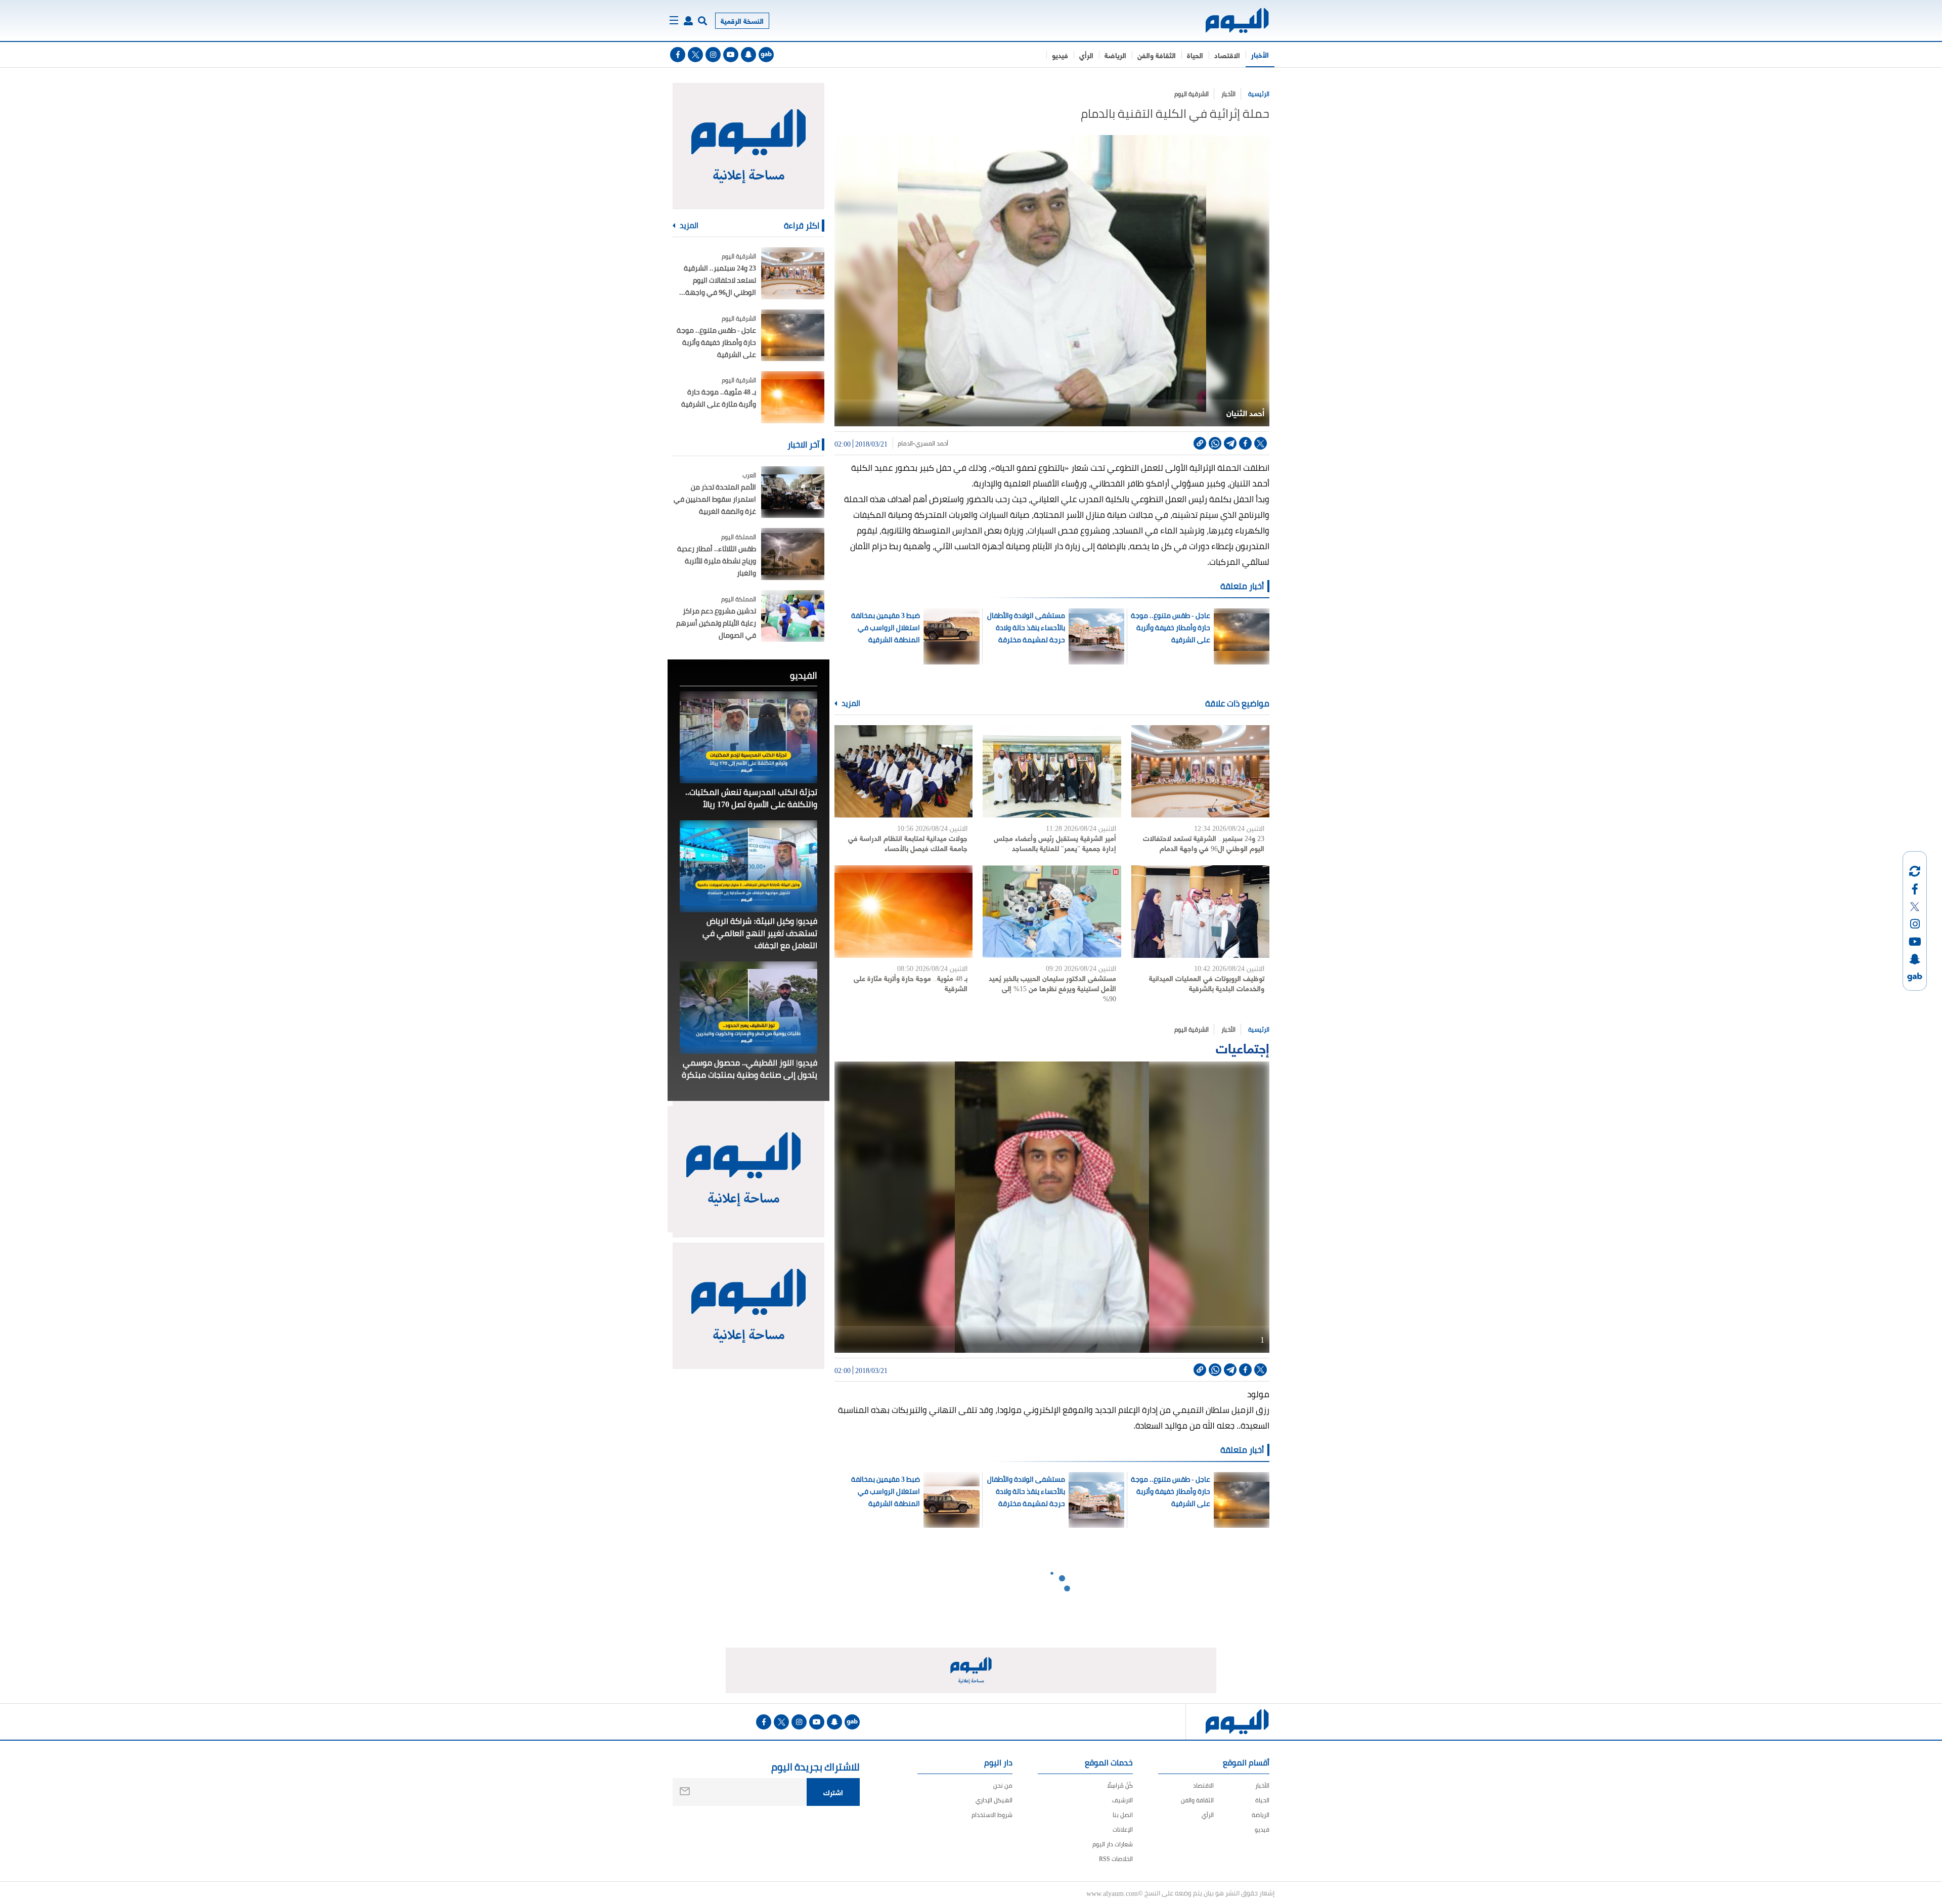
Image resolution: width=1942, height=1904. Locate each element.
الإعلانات (1123, 1829)
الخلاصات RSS (1116, 1859)
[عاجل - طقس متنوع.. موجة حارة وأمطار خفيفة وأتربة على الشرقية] (793, 336)
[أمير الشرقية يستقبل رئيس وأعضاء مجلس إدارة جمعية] (1052, 771)
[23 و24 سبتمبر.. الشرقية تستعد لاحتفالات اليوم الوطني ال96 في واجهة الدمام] (1200, 771)
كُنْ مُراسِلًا (1120, 1785)
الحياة (1195, 55)
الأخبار (1260, 54)
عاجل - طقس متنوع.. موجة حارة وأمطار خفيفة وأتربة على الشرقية (1170, 628)
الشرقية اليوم (1191, 94)
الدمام (905, 444)
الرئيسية (1259, 94)
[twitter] (695, 55)
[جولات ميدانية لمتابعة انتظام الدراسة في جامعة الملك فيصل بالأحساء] (903, 771)
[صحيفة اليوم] (1228, 20)
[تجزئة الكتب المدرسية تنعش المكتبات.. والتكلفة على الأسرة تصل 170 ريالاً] (748, 737)
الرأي (1086, 55)
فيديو (1060, 55)
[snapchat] (748, 55)
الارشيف (1122, 1800)
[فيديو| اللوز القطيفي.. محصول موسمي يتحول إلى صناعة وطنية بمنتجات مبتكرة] (748, 1007)
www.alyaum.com (1112, 1893)
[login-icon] (688, 21)
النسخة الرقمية (742, 20)
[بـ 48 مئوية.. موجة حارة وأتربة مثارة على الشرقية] (903, 912)
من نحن (1003, 1785)
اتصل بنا (1123, 1815)
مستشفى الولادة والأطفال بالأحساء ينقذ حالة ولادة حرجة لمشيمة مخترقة (1026, 628)
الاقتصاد (1227, 55)
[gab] (766, 55)
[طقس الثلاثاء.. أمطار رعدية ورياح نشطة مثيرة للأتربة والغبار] (793, 554)
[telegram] (1230, 443)
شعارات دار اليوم (1113, 1844)
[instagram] (713, 55)
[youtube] (731, 55)
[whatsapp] (1215, 443)
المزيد (850, 703)
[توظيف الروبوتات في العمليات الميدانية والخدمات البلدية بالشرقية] (1200, 912)
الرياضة (1115, 55)
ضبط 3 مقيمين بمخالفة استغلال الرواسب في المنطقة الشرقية (886, 628)
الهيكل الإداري (994, 1800)
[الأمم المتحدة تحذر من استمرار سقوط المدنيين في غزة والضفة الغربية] (793, 492)
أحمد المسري (932, 444)
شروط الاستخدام (992, 1815)
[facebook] (678, 55)
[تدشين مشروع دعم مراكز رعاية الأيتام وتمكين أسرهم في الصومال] (793, 616)
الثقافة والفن (1157, 55)
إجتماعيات (1243, 1047)
